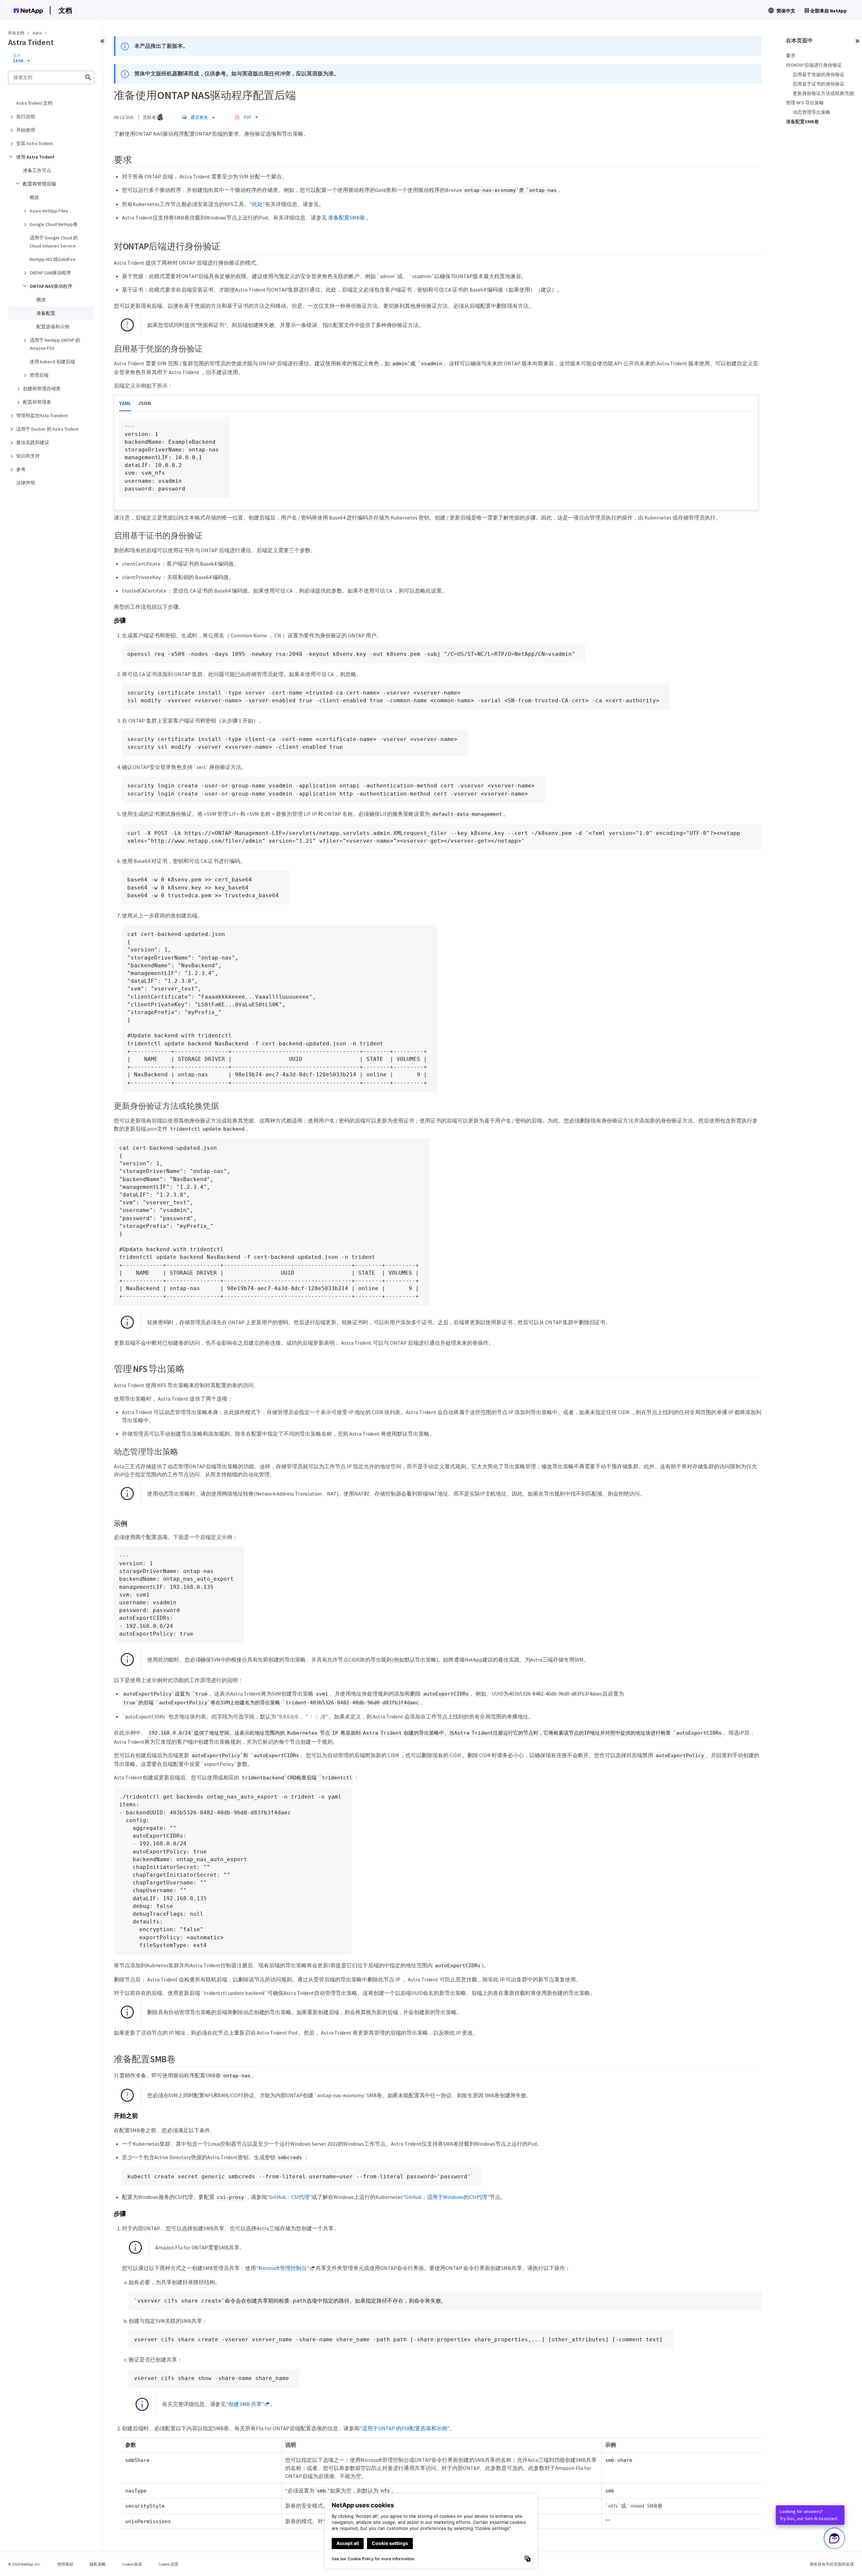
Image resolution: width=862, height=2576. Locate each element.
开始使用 (26, 130)
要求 (791, 56)
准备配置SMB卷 (346, 218)
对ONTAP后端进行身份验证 (814, 65)
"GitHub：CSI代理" (289, 2197)
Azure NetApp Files (49, 211)
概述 (34, 197)
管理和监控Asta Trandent (42, 415)
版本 (17, 56)
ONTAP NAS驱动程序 (51, 286)
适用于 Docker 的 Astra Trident (47, 429)
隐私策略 (98, 2564)
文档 (65, 10)
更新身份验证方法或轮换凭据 (823, 93)
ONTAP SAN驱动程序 (50, 273)
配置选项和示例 (53, 327)
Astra (38, 33)
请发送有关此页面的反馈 (832, 2564)
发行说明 (26, 116)
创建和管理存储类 (42, 389)
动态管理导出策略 (811, 112)
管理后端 (39, 375)
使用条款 (65, 2564)
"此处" (257, 204)
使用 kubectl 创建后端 (52, 362)
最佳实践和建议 (33, 442)
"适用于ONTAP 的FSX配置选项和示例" (405, 2428)
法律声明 (26, 483)
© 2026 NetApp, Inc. (25, 2564)
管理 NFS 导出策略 (805, 103)
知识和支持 (28, 456)
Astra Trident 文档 (34, 103)
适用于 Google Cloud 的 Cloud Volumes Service (54, 242)
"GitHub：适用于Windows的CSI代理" (446, 2197)
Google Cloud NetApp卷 (54, 224)
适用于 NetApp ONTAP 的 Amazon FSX (55, 344)
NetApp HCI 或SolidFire (53, 259)
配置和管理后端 (39, 184)
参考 (21, 469)
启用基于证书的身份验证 (819, 84)
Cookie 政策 (132, 2564)
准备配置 (46, 313)
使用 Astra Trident (35, 157)
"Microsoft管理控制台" (283, 2268)
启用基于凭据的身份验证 (819, 74)
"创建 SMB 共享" (245, 2404)
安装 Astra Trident (34, 143)
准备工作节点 (37, 170)
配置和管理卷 (37, 402)
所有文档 (16, 33)
